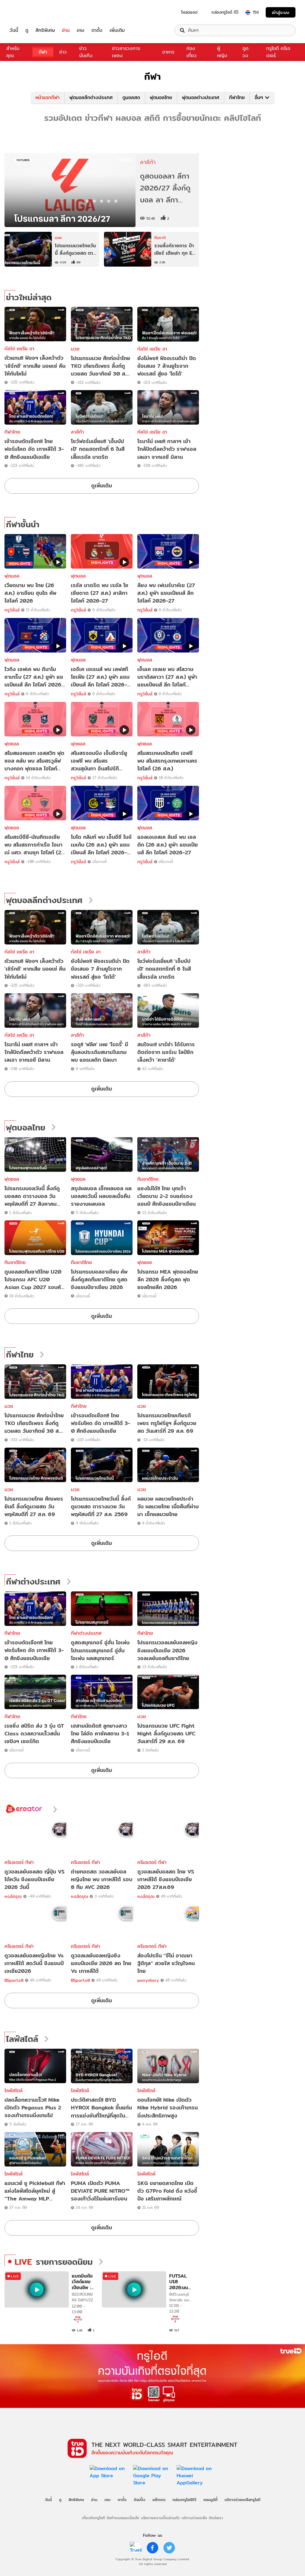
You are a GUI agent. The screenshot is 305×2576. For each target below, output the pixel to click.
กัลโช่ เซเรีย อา (19, 349)
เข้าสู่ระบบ (281, 12)
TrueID (27, 12)
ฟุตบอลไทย (161, 97)
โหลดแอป (189, 12)
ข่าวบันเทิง (86, 52)
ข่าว (63, 52)
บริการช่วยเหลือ (194, 2518)
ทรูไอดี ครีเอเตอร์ (278, 52)
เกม (81, 30)
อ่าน (66, 30)
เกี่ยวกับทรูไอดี (93, 2518)
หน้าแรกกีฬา (48, 97)
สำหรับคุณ (13, 52)
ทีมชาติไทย (148, 1179)
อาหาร (168, 52)
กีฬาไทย (237, 97)
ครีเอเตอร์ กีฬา (19, 1862)
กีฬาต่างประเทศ (33, 1582)
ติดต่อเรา (216, 2518)
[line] (136, 2548)
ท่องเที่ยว (192, 52)
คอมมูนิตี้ (210, 2500)
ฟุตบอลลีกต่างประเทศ (91, 97)
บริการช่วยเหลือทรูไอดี (242, 2500)
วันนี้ (14, 30)
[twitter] (169, 2548)
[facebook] (152, 2548)
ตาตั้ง (97, 30)
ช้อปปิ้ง (140, 2500)
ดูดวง (245, 52)
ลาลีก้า (77, 432)
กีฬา (43, 52)
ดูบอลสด (131, 97)
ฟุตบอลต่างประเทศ (201, 97)
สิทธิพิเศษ (45, 30)
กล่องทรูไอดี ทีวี (225, 12)
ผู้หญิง (222, 52)
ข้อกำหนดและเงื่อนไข (123, 2518)
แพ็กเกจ (159, 2500)
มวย (75, 349)
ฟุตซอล (12, 1179)
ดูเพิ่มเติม (102, 485)
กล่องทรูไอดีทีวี (184, 2500)
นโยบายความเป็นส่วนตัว (160, 2518)
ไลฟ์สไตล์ (22, 2039)
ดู (27, 30)
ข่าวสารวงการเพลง (126, 52)
